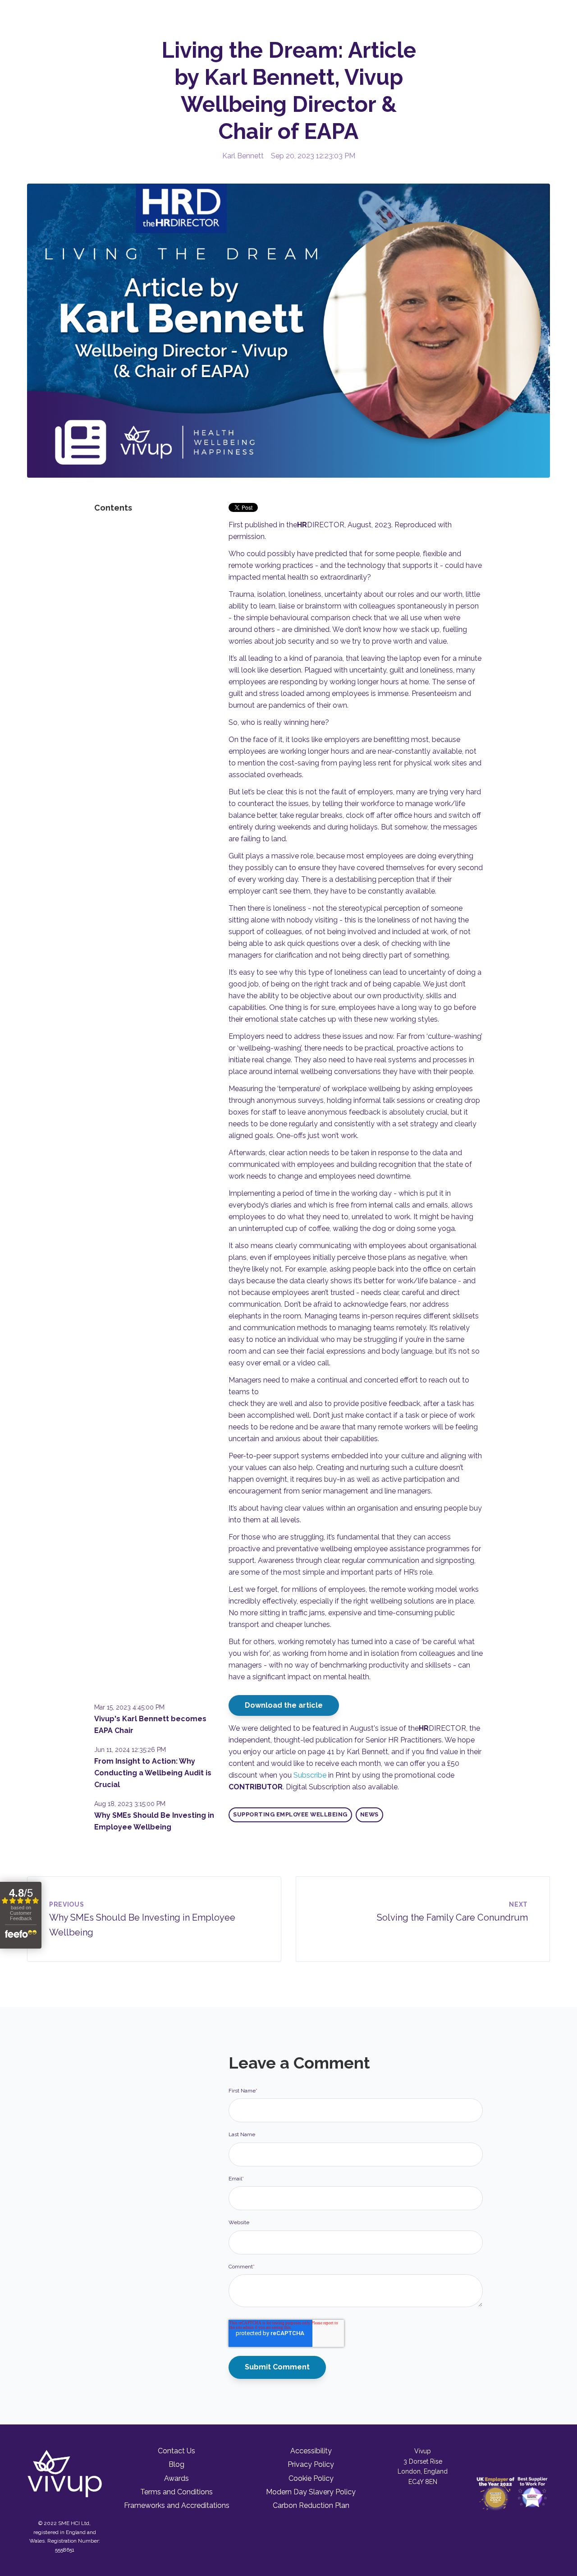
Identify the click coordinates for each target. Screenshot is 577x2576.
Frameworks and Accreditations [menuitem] (177, 2505)
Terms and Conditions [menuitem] (176, 2492)
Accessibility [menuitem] (311, 2451)
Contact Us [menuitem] (176, 2451)
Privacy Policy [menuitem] (311, 2464)
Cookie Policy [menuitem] (311, 2478)
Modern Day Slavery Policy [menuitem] (311, 2492)
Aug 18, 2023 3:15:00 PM (130, 1804)
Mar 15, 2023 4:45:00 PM (129, 1707)
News (369, 1814)
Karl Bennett (243, 156)
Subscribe (310, 1775)
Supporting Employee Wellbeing (290, 1814)
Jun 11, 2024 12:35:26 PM (130, 1750)
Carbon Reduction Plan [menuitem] (311, 2505)
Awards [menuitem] (176, 2478)
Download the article (284, 1705)
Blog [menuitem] (176, 2464)
